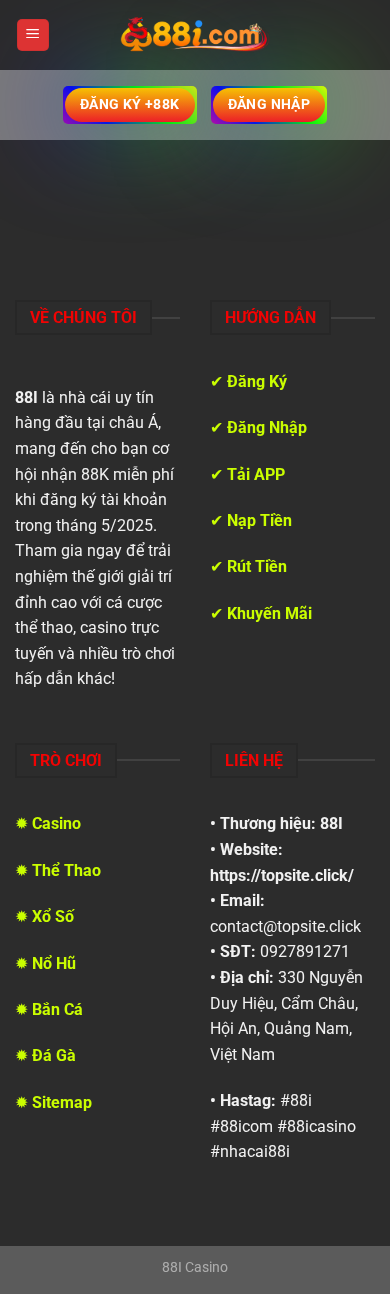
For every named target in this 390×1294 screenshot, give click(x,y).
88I (331, 823)
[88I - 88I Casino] (195, 35)
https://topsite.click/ (282, 875)
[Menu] (33, 35)
